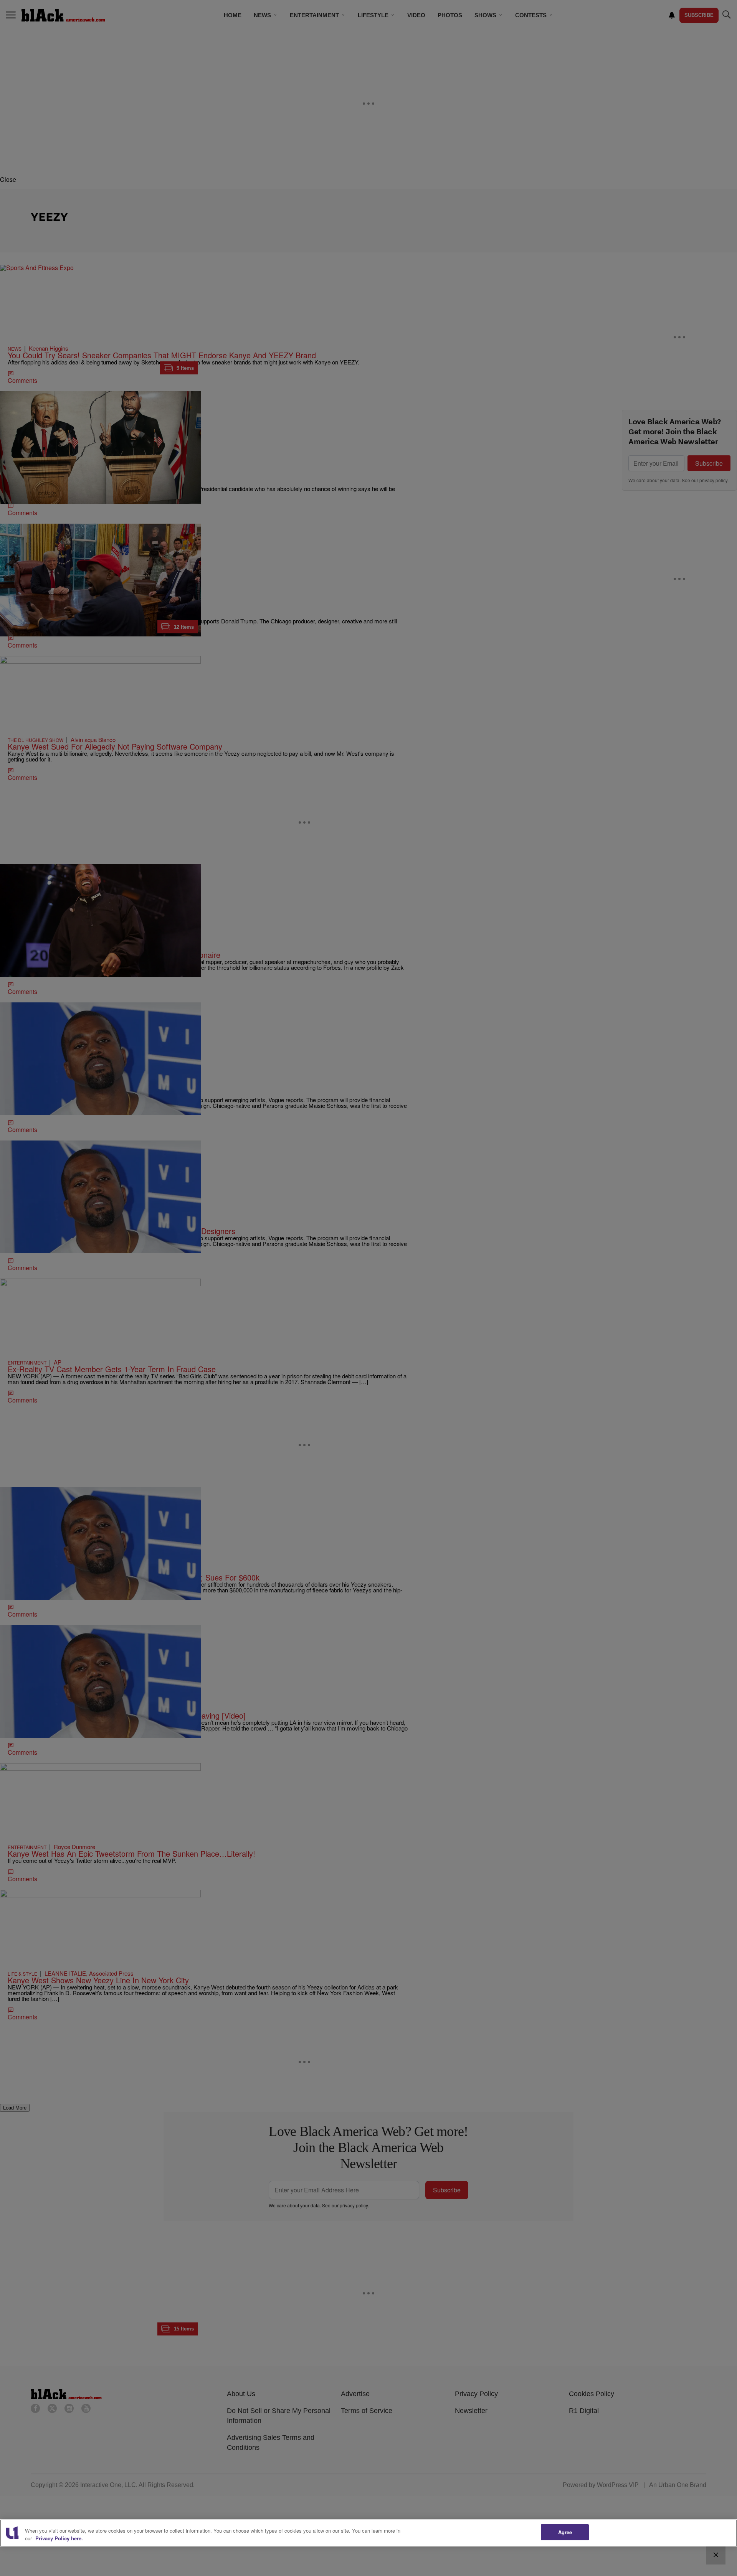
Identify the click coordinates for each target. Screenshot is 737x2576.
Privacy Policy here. (59, 2538)
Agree (565, 2532)
